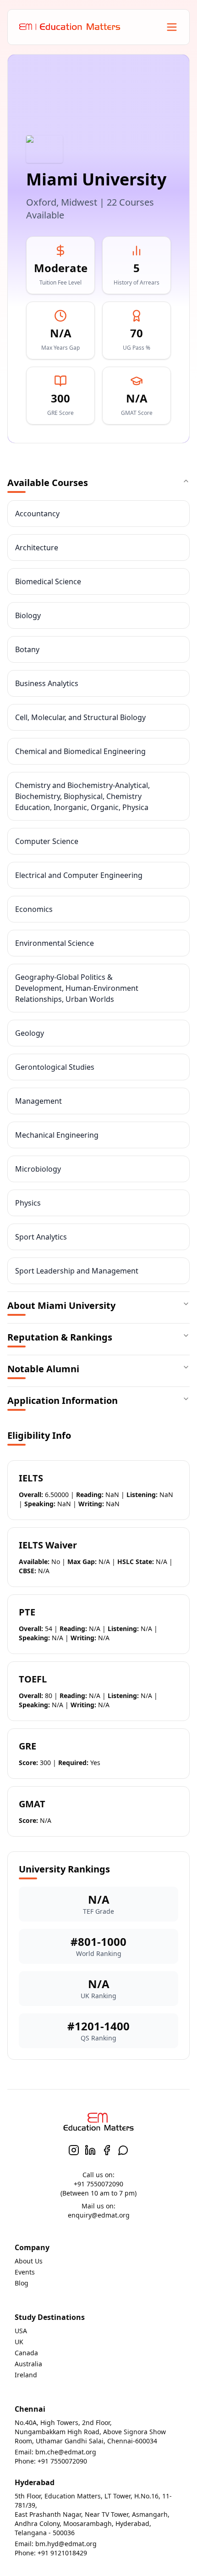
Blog (22, 2283)
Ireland (26, 2375)
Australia (28, 2364)
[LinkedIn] (90, 2150)
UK (19, 2342)
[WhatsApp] (123, 2150)
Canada (26, 2353)
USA (21, 2331)
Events (25, 2272)
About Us (29, 2261)
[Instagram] (74, 2150)
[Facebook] (107, 2150)
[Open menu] (172, 27)
